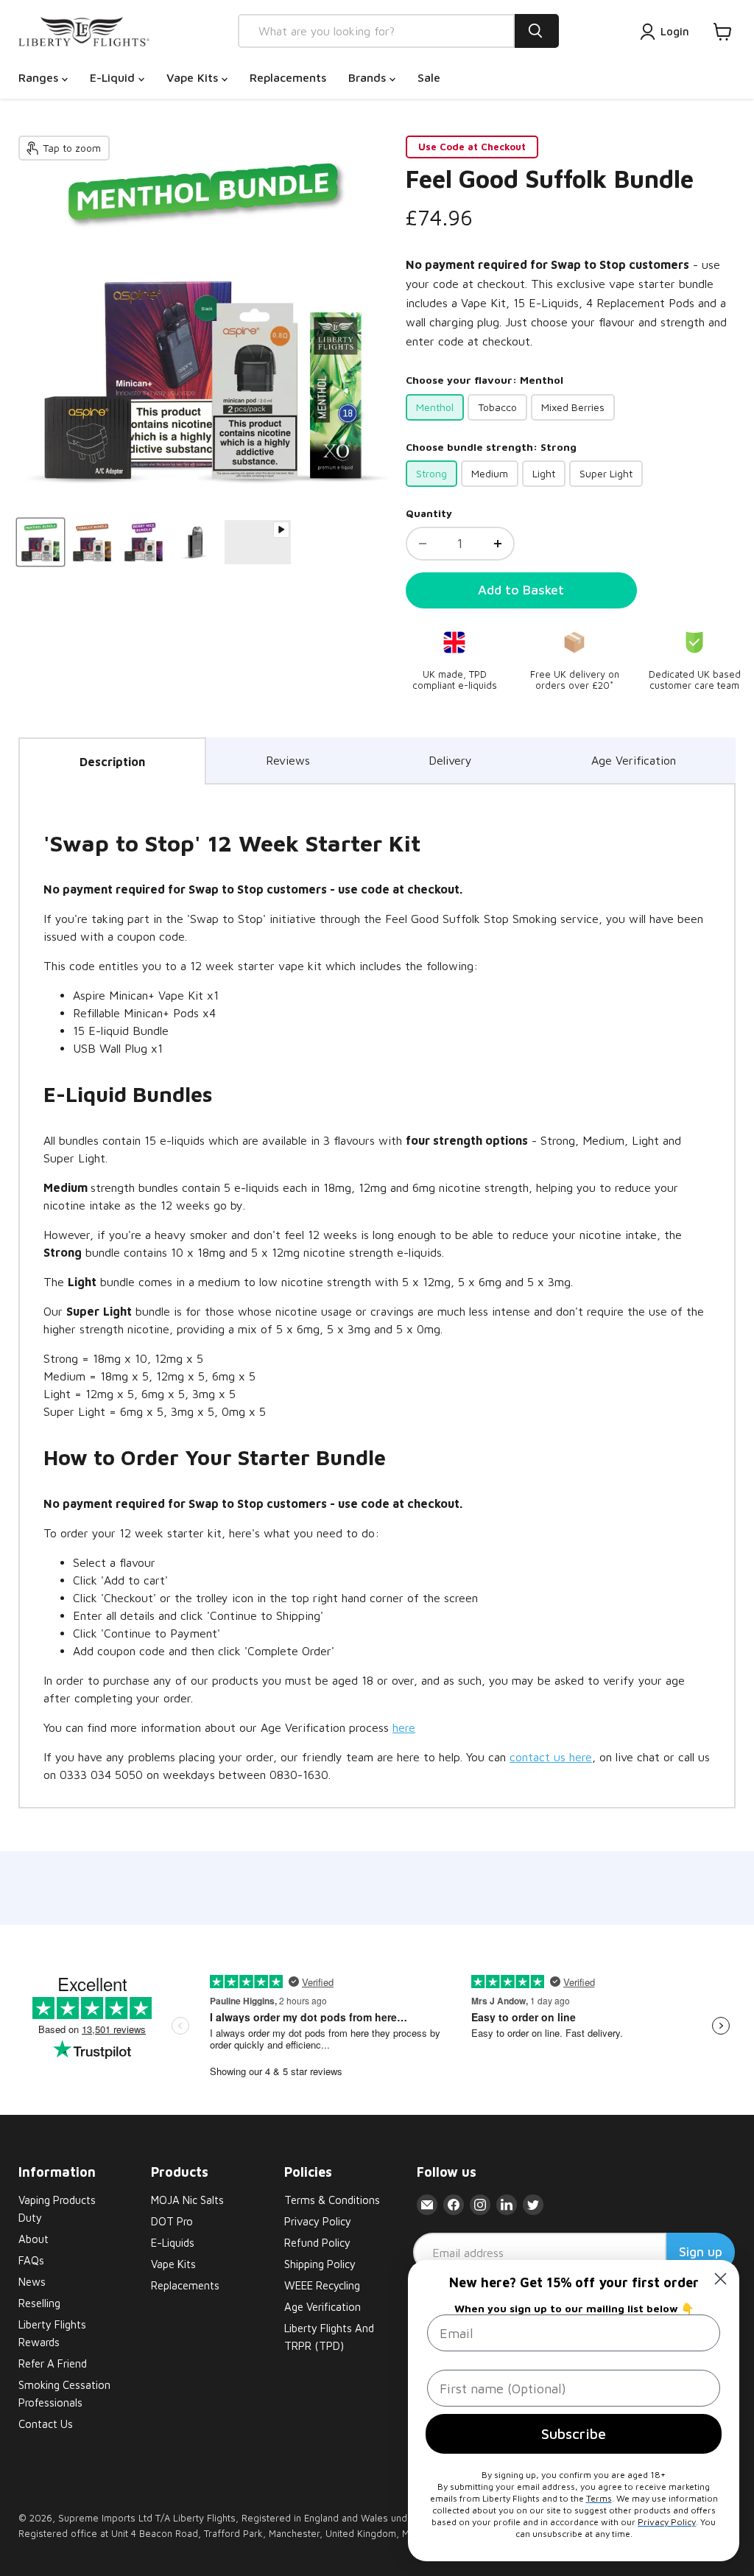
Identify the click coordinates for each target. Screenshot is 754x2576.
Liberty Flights (204, 2518)
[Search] (537, 31)
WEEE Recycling (322, 2285)
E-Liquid (114, 77)
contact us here (551, 1757)
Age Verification (634, 760)
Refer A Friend (53, 2363)
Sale (429, 77)
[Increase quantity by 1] (498, 544)
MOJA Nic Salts (187, 2200)
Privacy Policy (318, 2221)
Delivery (450, 760)
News (32, 2282)
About (34, 2239)
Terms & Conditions (332, 2200)
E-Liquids (173, 2243)
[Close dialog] (720, 2279)
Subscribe (574, 2433)
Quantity (429, 513)
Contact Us (46, 2424)
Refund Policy (317, 2243)
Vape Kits (194, 77)
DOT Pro (172, 2221)
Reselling (39, 2303)
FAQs (31, 2260)
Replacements (288, 77)
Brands (369, 77)
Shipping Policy (320, 2264)
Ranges (40, 77)
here (404, 1727)
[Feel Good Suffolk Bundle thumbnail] (40, 542)
